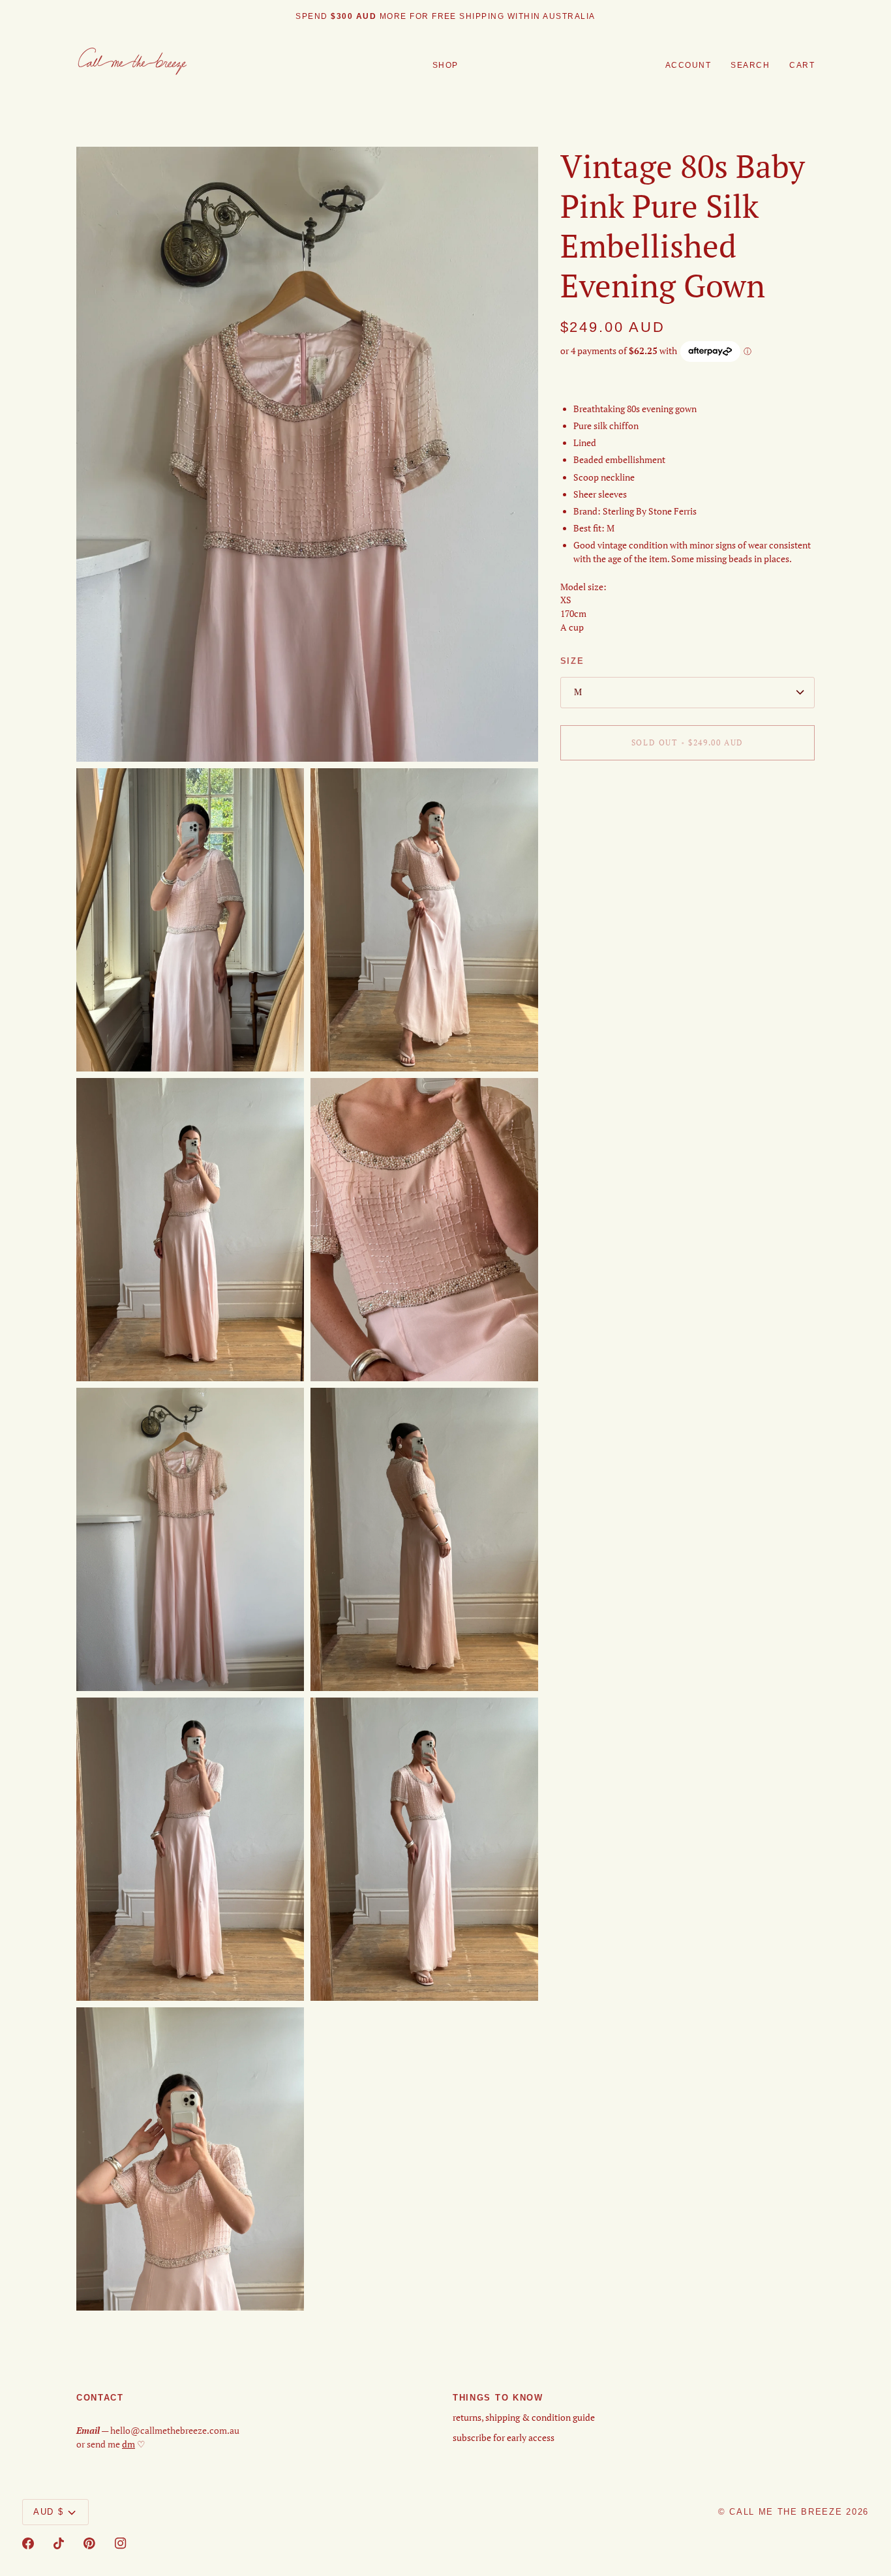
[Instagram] (121, 2543)
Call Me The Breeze (786, 2512)
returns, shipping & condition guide (524, 2418)
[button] (445, 66)
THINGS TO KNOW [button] (498, 2398)
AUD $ (48, 2512)
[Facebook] (28, 2543)
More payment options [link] (606, 821)
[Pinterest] (89, 2543)
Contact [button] (100, 2398)
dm (128, 2444)
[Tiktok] (59, 2543)
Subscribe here (497, 16)
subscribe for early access (504, 2438)
